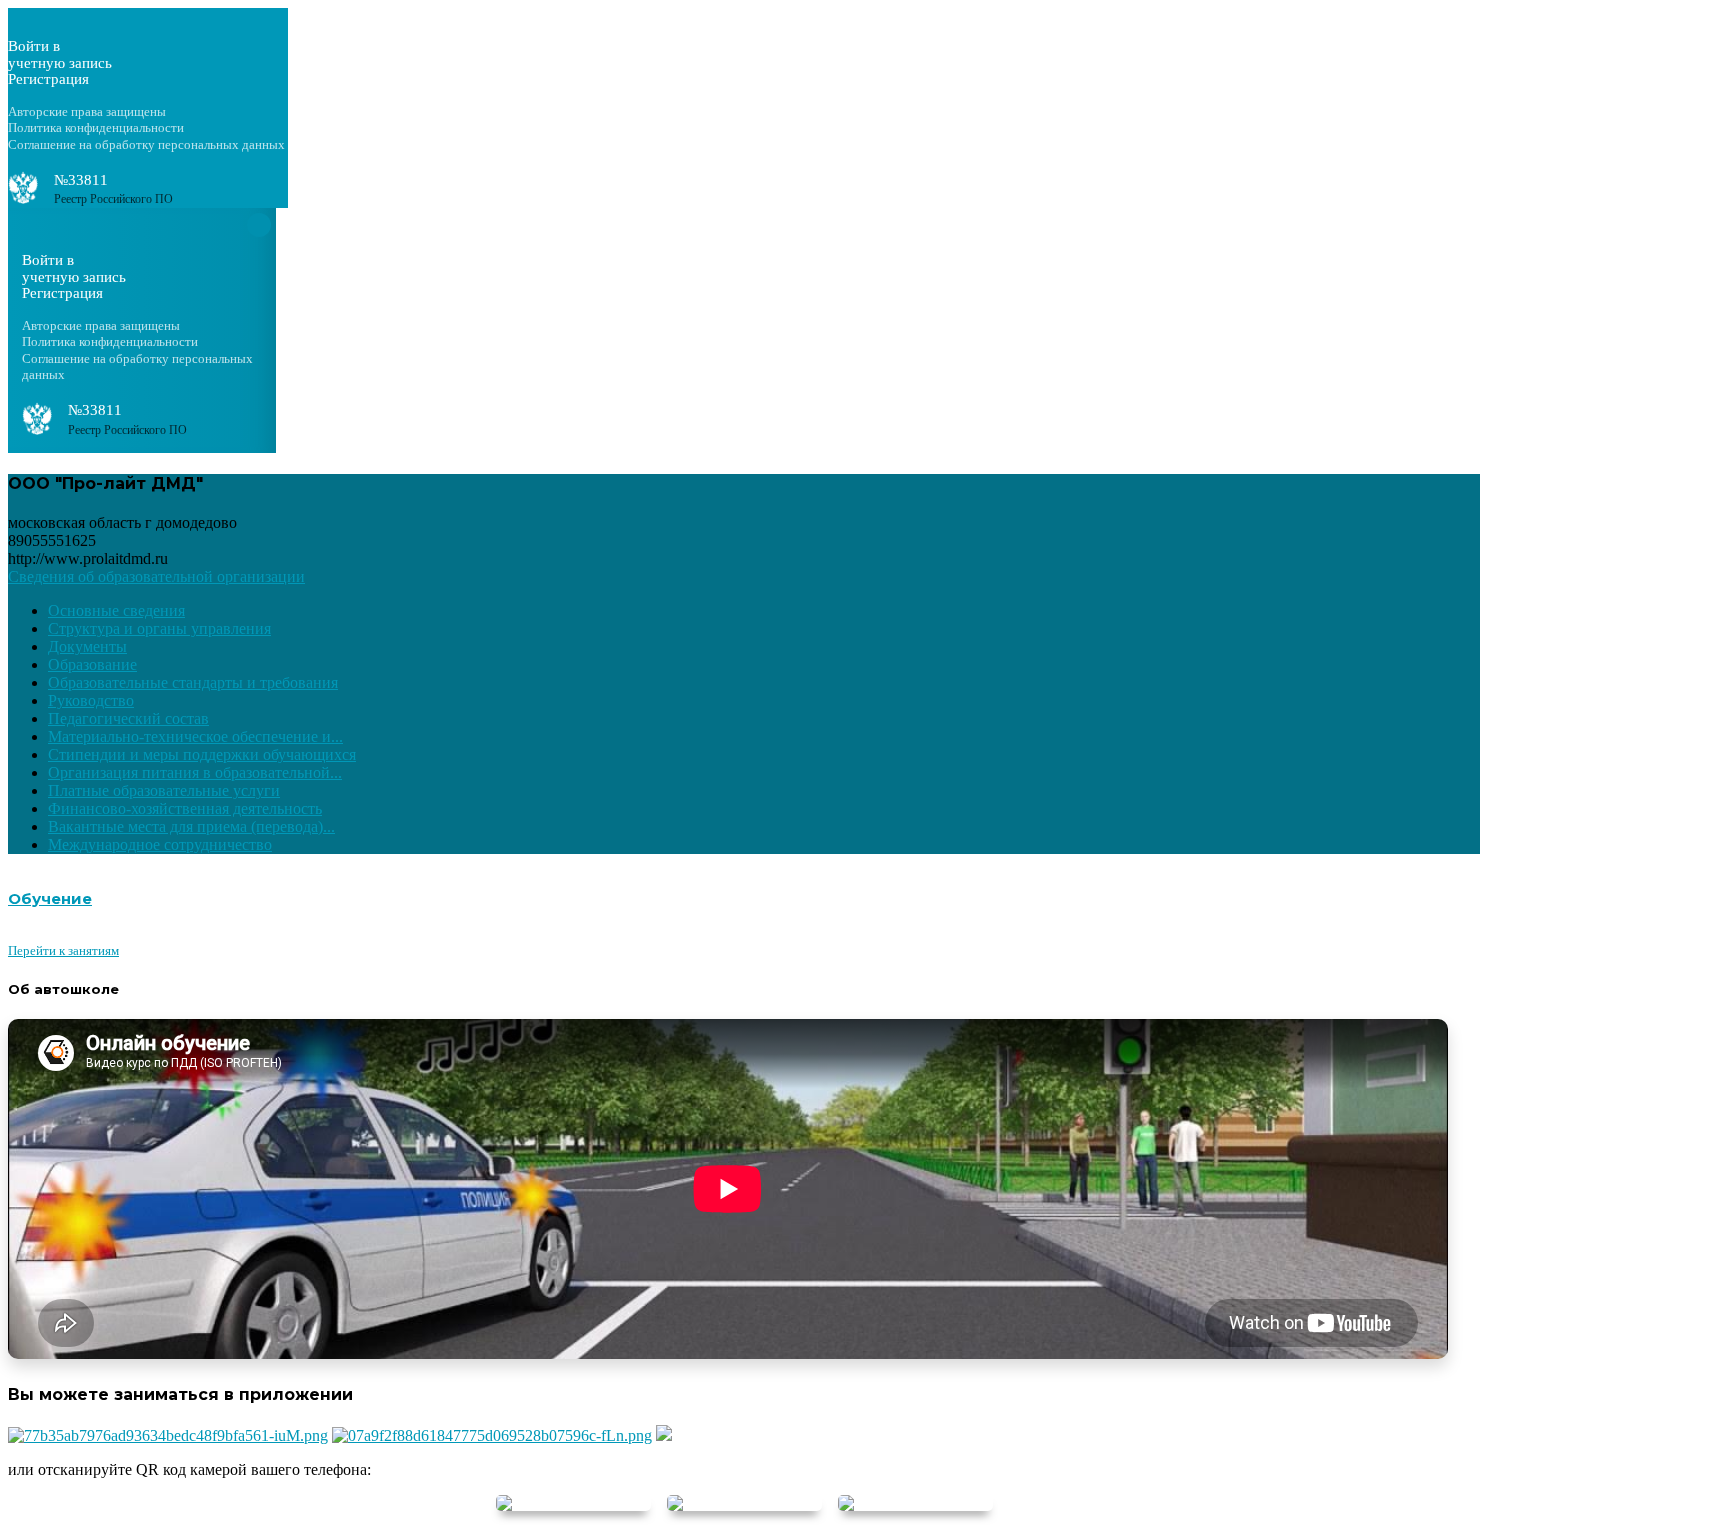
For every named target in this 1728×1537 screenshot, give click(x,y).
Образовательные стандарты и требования (193, 682)
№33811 (81, 180)
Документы (87, 646)
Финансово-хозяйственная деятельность (185, 808)
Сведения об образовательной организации (156, 576)
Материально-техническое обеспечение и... (195, 736)
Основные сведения (116, 610)
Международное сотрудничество (160, 844)
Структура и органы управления (159, 628)
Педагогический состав (128, 718)
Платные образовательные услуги (164, 790)
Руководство (91, 700)
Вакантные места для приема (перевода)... (191, 826)
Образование (92, 664)
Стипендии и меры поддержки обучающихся (202, 754)
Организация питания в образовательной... (195, 772)
